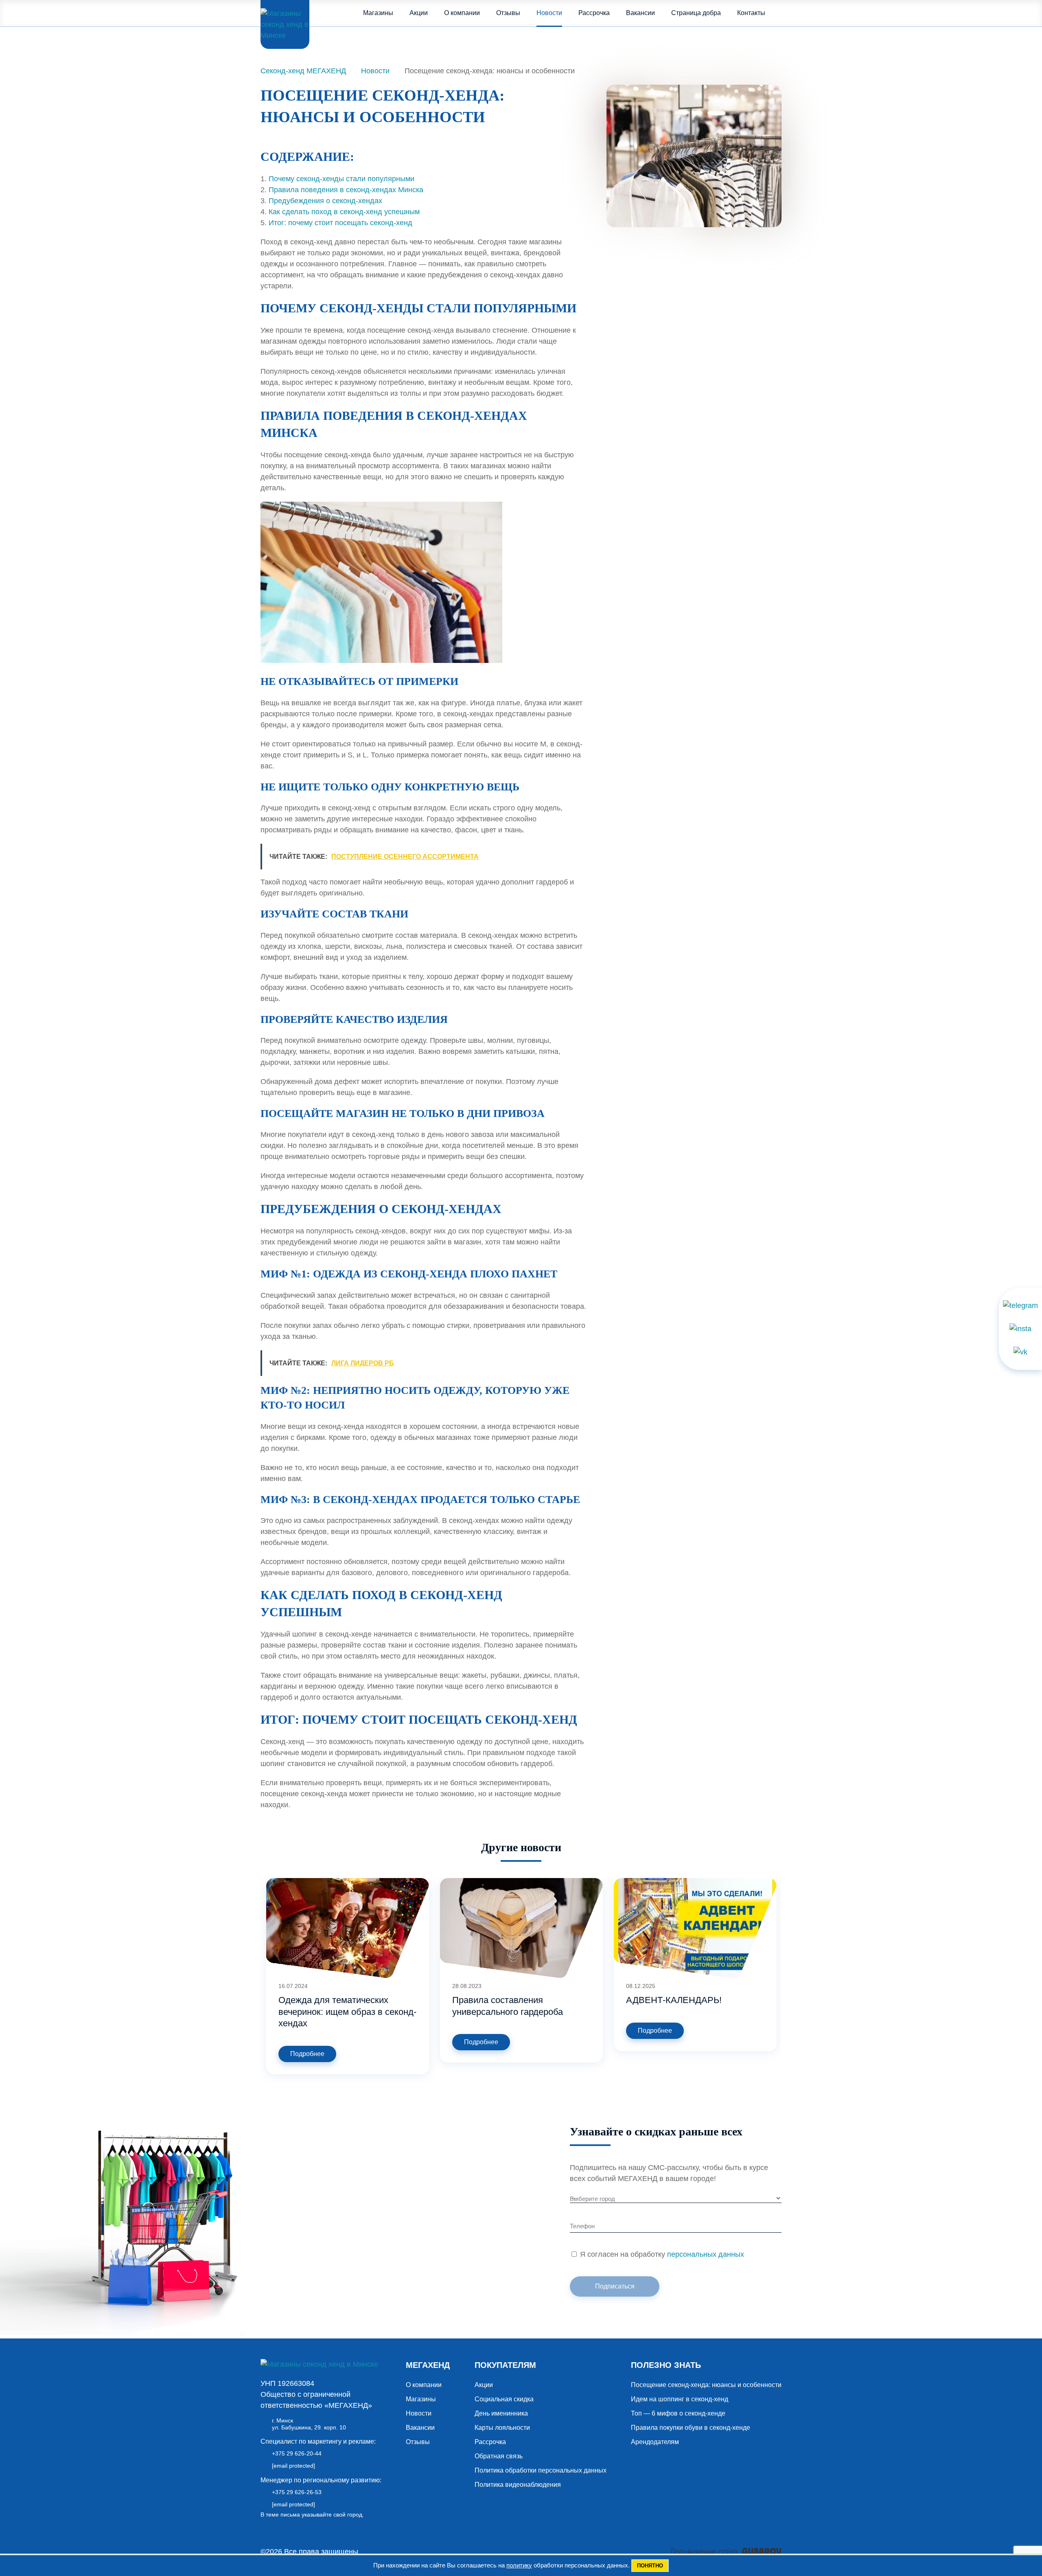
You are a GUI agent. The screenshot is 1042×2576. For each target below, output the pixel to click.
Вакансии (640, 13)
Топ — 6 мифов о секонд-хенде (678, 2413)
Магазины (378, 13)
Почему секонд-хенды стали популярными (341, 179)
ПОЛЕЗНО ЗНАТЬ (666, 2365)
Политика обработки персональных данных (541, 2470)
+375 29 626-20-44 (297, 2453)
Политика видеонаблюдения (518, 2485)
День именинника (501, 2413)
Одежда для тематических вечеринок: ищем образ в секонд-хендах (347, 2012)
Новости (549, 13)
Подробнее (307, 2054)
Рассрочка (594, 13)
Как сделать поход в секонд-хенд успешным (344, 212)
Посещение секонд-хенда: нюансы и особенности (706, 2385)
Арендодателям (655, 2442)
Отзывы (508, 13)
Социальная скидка (504, 2399)
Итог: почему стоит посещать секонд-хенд (340, 223)
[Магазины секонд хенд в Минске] (285, 24)
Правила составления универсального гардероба (508, 2006)
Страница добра (696, 13)
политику (519, 2565)
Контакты (751, 13)
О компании (462, 13)
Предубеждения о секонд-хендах (325, 201)
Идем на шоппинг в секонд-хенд (680, 2399)
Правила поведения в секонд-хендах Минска (346, 190)
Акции (419, 13)
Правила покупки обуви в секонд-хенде (691, 2428)
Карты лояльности (502, 2428)
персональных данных (706, 2254)
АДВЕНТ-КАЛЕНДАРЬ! (674, 2000)
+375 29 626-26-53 (297, 2492)
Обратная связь (499, 2456)
